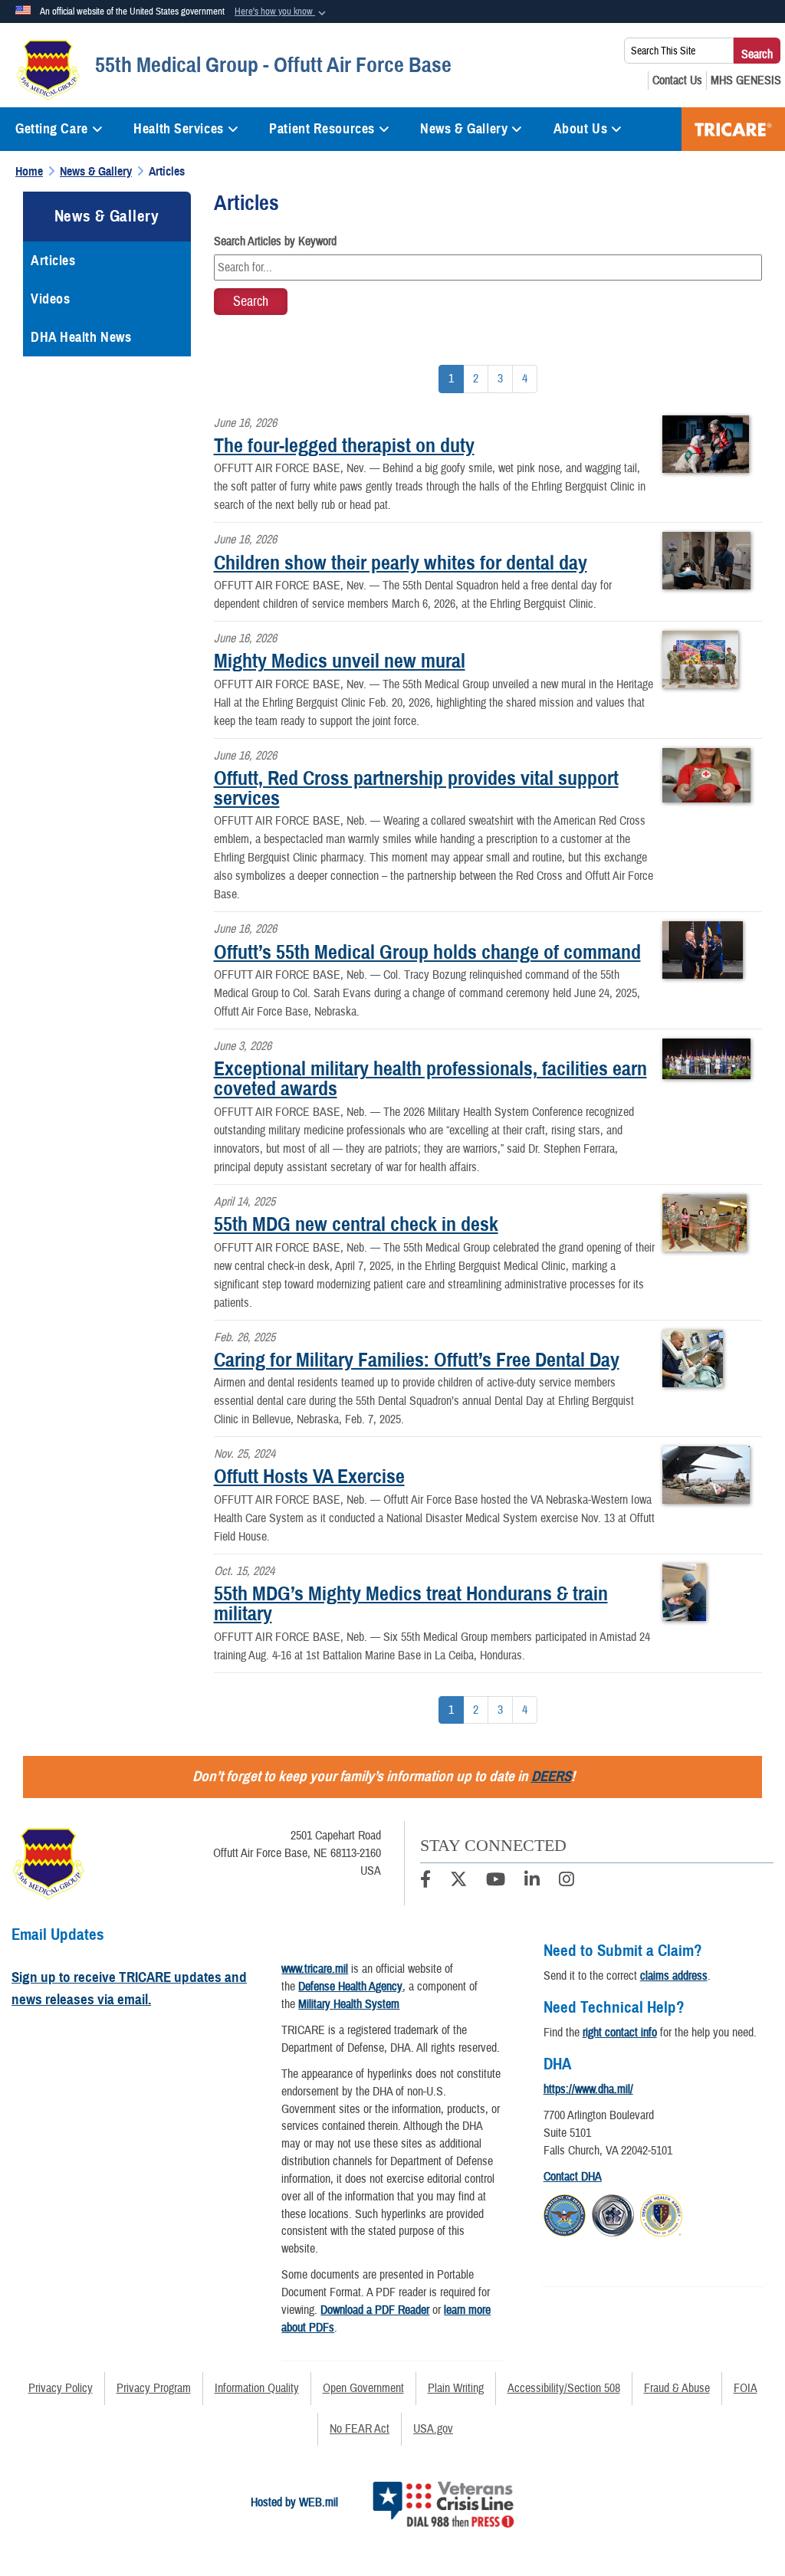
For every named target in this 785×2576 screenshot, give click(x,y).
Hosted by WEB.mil (294, 2502)
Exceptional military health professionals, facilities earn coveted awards (430, 1078)
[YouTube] (496, 1882)
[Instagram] (567, 1882)
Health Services (178, 129)
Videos (50, 299)
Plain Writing (456, 2388)
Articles (53, 261)
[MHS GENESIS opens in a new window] (746, 80)
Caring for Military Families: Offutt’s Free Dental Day (417, 1360)
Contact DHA (573, 2177)
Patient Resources (322, 129)
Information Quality (257, 2388)
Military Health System (349, 2004)
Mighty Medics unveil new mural (340, 661)
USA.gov (433, 2429)
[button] (282, 12)
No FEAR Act (360, 2429)
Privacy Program (154, 2388)
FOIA (746, 2388)
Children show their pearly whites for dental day (401, 563)
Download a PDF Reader (375, 2310)
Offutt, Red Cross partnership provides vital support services (416, 788)
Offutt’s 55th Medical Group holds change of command (427, 952)
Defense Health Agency (350, 1987)
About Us (580, 129)
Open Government (363, 2388)
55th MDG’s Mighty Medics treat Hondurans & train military (411, 1603)
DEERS (551, 1776)
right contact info (620, 2033)
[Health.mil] (613, 2213)
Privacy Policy (61, 2388)
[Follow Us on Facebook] (425, 1882)
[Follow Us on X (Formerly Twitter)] (458, 1882)
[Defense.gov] (565, 2213)
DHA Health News (81, 337)
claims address (674, 1976)
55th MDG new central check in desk (356, 1224)
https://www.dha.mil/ (588, 2089)
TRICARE (733, 129)
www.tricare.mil (315, 1969)
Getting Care (52, 129)
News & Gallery (464, 129)
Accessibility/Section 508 (564, 2388)
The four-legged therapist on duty (344, 445)
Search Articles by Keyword (275, 241)
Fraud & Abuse (677, 2388)
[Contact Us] (677, 80)
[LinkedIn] (532, 1882)
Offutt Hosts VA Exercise (309, 1476)
